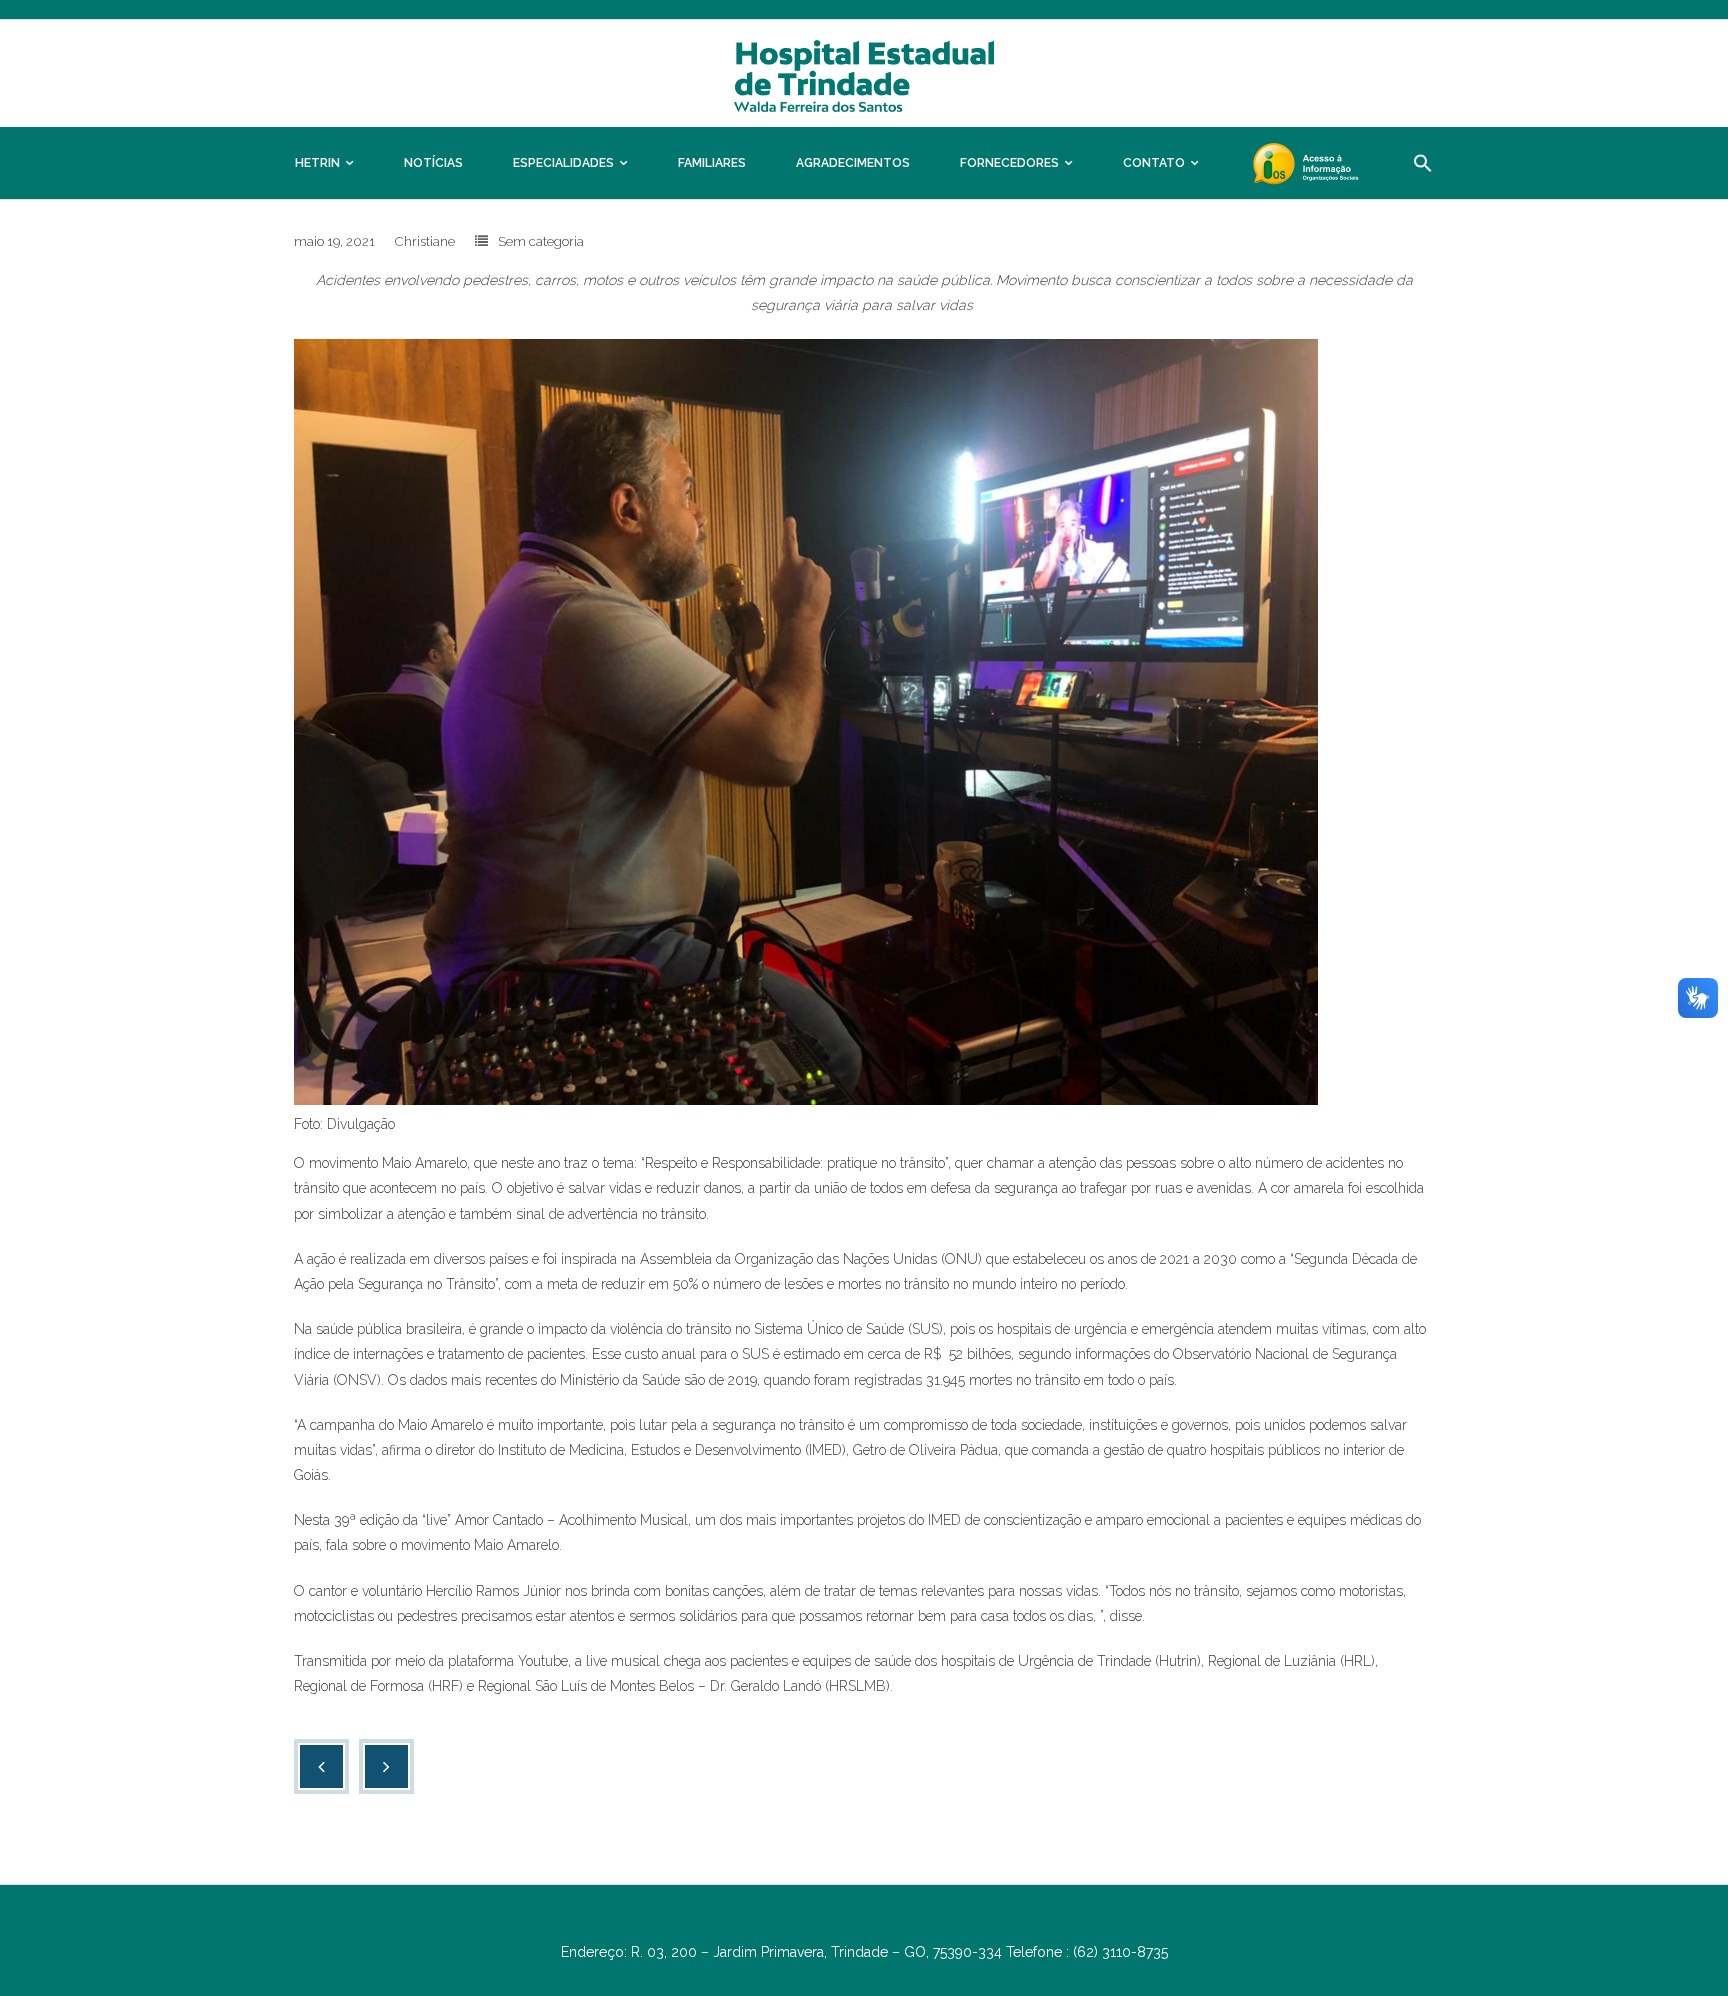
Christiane (425, 241)
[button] (1423, 163)
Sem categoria (541, 241)
